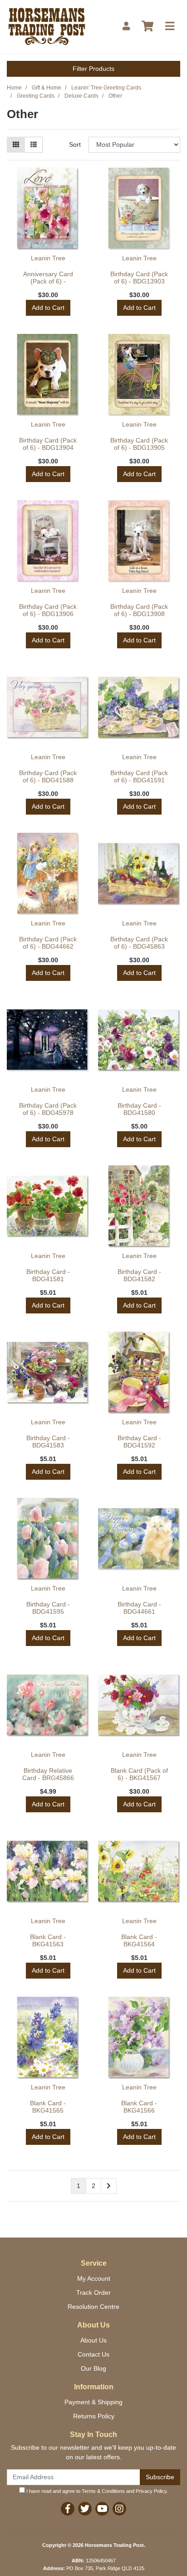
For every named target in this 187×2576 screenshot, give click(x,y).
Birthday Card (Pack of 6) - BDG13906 (48, 610)
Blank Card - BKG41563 (48, 1941)
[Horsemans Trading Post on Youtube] (102, 2509)
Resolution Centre (93, 2307)
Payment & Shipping (93, 2402)
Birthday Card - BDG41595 (48, 1608)
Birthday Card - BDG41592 (139, 1442)
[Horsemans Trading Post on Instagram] (119, 2509)
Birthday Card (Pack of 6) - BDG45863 (139, 943)
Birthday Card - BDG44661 (139, 1608)
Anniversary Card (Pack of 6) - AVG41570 (48, 282)
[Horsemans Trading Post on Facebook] (68, 2509)
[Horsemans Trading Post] (47, 26)
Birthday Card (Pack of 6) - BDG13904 (48, 444)
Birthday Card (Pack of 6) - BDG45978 (48, 1109)
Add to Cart (48, 308)
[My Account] (126, 27)
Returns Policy (94, 2416)
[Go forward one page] (109, 2186)
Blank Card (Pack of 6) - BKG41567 (139, 1774)
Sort (75, 144)
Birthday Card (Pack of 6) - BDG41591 (139, 777)
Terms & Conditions (103, 2491)
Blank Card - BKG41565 (48, 2107)
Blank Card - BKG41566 (139, 2107)
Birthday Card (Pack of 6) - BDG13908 (139, 610)
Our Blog (93, 2368)
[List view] (34, 145)
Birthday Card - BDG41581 (48, 1276)
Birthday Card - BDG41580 (139, 1109)
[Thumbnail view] (16, 145)
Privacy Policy (151, 2491)
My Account (94, 2278)
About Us (93, 2340)
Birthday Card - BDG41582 (139, 1276)
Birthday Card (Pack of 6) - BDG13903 (139, 278)
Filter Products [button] (93, 69)
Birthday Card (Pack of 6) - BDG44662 (48, 943)
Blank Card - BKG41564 (139, 1941)
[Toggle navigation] (170, 27)
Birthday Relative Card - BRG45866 (48, 1774)
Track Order (93, 2293)
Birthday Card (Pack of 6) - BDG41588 (48, 777)
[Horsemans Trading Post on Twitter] (85, 2509)
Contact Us (93, 2354)
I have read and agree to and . (96, 2491)
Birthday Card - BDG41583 (48, 1442)
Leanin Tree (48, 258)
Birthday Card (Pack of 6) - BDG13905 (139, 444)
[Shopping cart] (148, 27)
